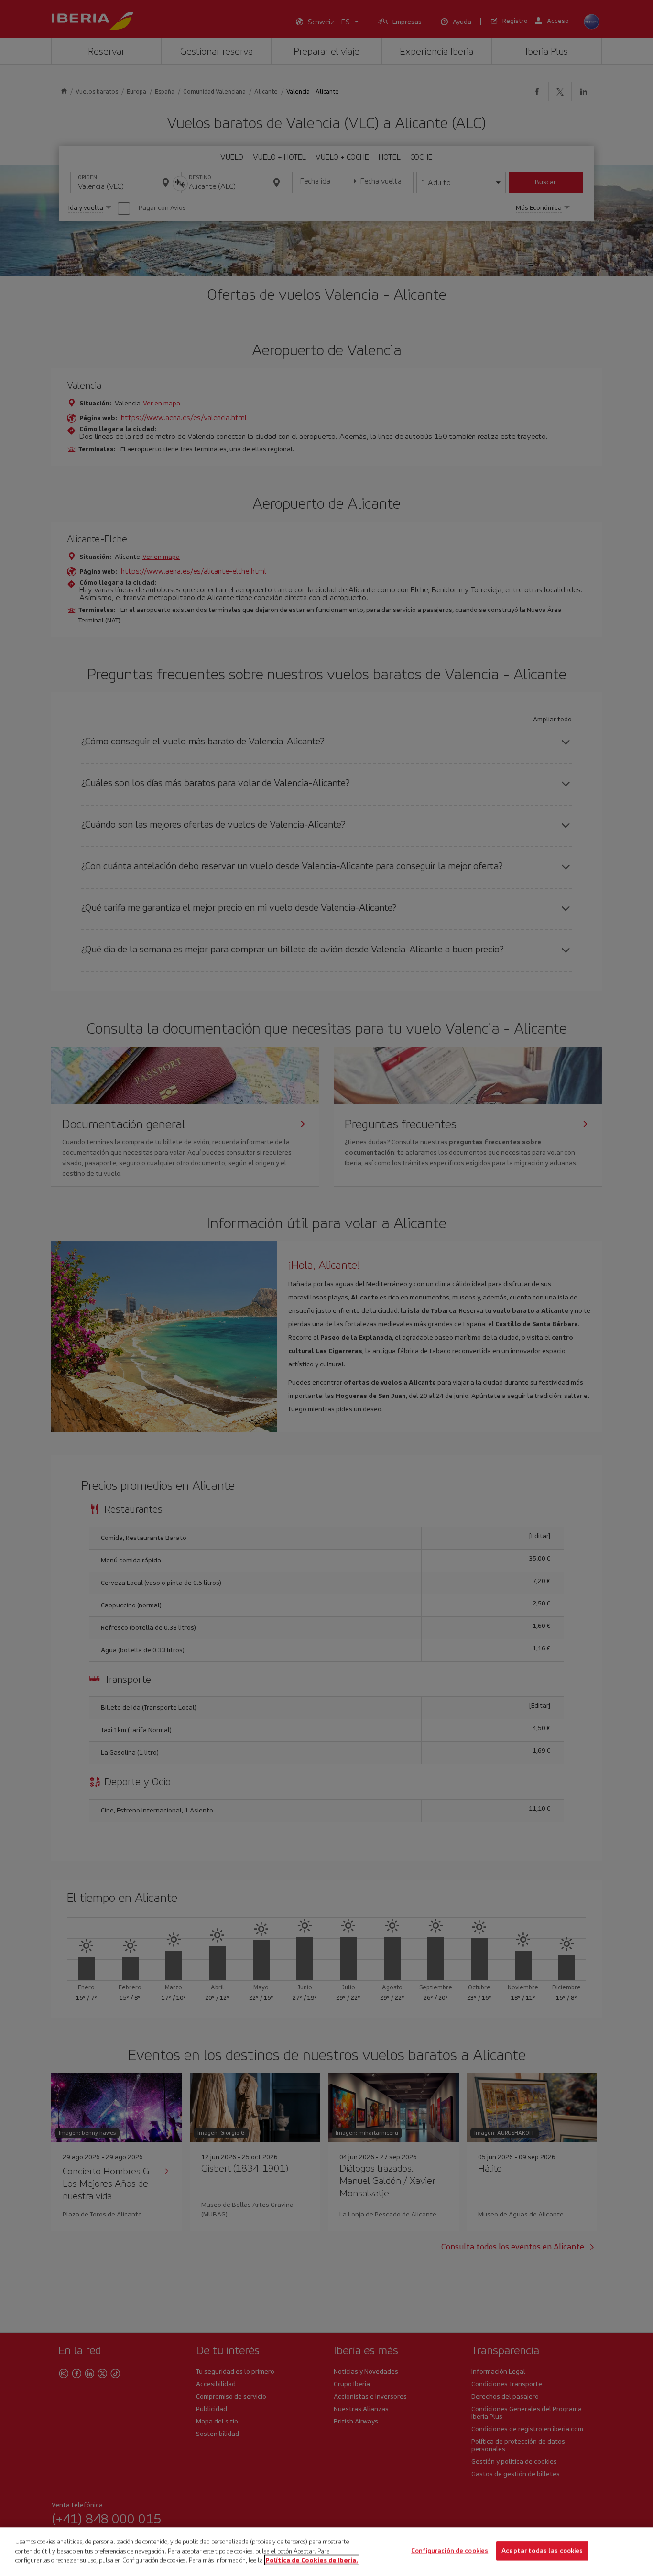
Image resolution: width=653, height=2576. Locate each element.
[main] (326, 2552)
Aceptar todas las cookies (542, 2551)
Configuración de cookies (450, 2551)
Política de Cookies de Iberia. (312, 2560)
